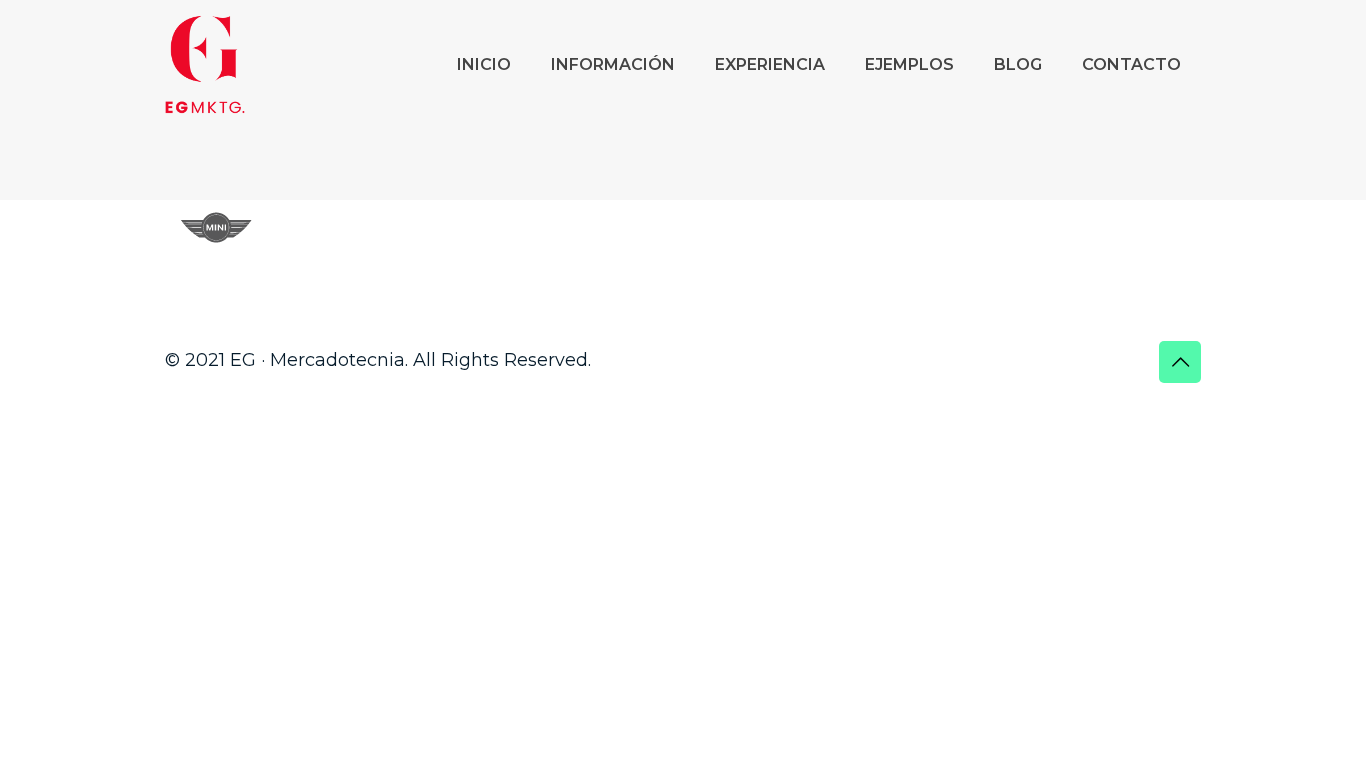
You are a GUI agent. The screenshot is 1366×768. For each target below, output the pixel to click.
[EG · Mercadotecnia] (205, 65)
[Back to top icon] (1180, 362)
